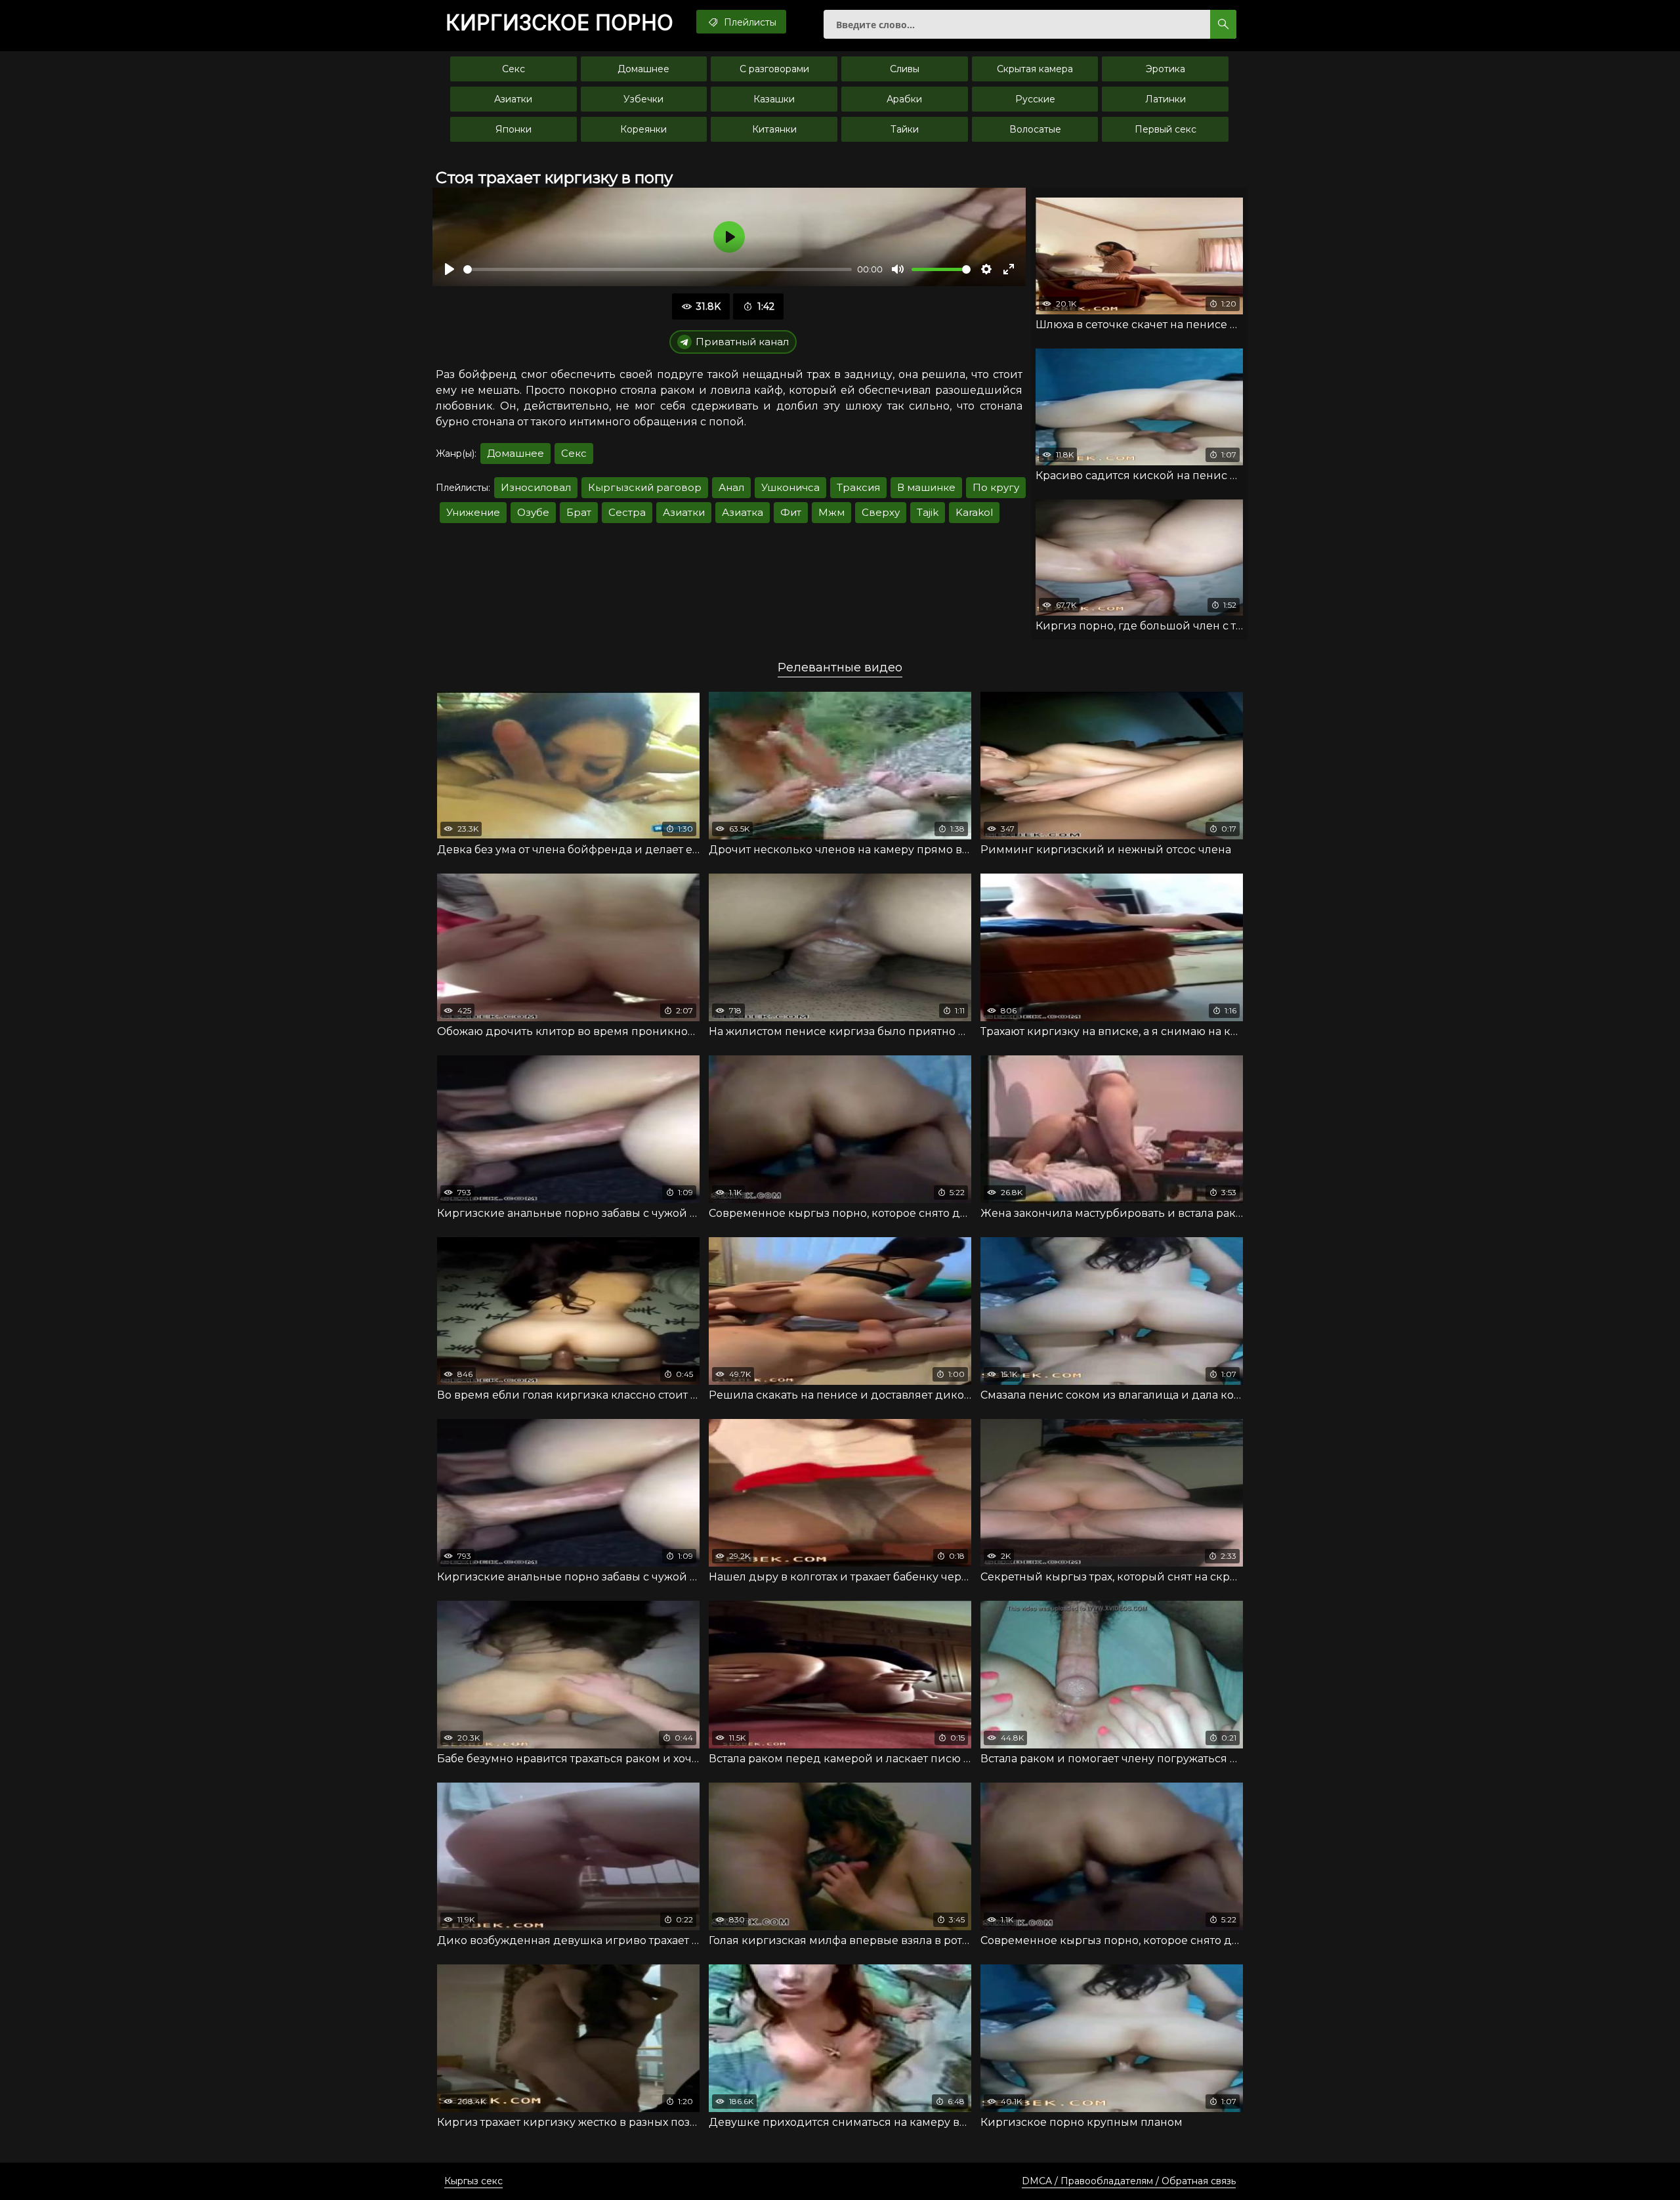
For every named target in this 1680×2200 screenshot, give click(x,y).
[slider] (658, 269)
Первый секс (1165, 129)
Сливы (905, 69)
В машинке (926, 487)
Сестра (627, 512)
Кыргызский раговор (645, 487)
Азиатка (743, 512)
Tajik (928, 512)
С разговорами (774, 69)
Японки (514, 129)
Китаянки (774, 129)
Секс (514, 69)
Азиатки (513, 99)
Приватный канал (742, 342)
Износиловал (536, 487)
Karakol (974, 512)
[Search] (1223, 24)
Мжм (831, 512)
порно (559, 23)
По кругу (996, 487)
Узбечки (643, 99)
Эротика (1165, 69)
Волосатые (1035, 129)
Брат (579, 512)
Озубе (533, 512)
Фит (791, 512)
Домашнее (643, 69)
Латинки (1165, 99)
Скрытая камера (1035, 69)
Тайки (905, 129)
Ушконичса (790, 487)
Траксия (858, 487)
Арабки (904, 99)
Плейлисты (749, 22)
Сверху (881, 512)
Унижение (473, 512)
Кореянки (643, 129)
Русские (1035, 99)
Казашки (774, 99)
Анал (731, 487)
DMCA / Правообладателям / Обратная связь (1129, 2181)
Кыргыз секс (473, 2181)
